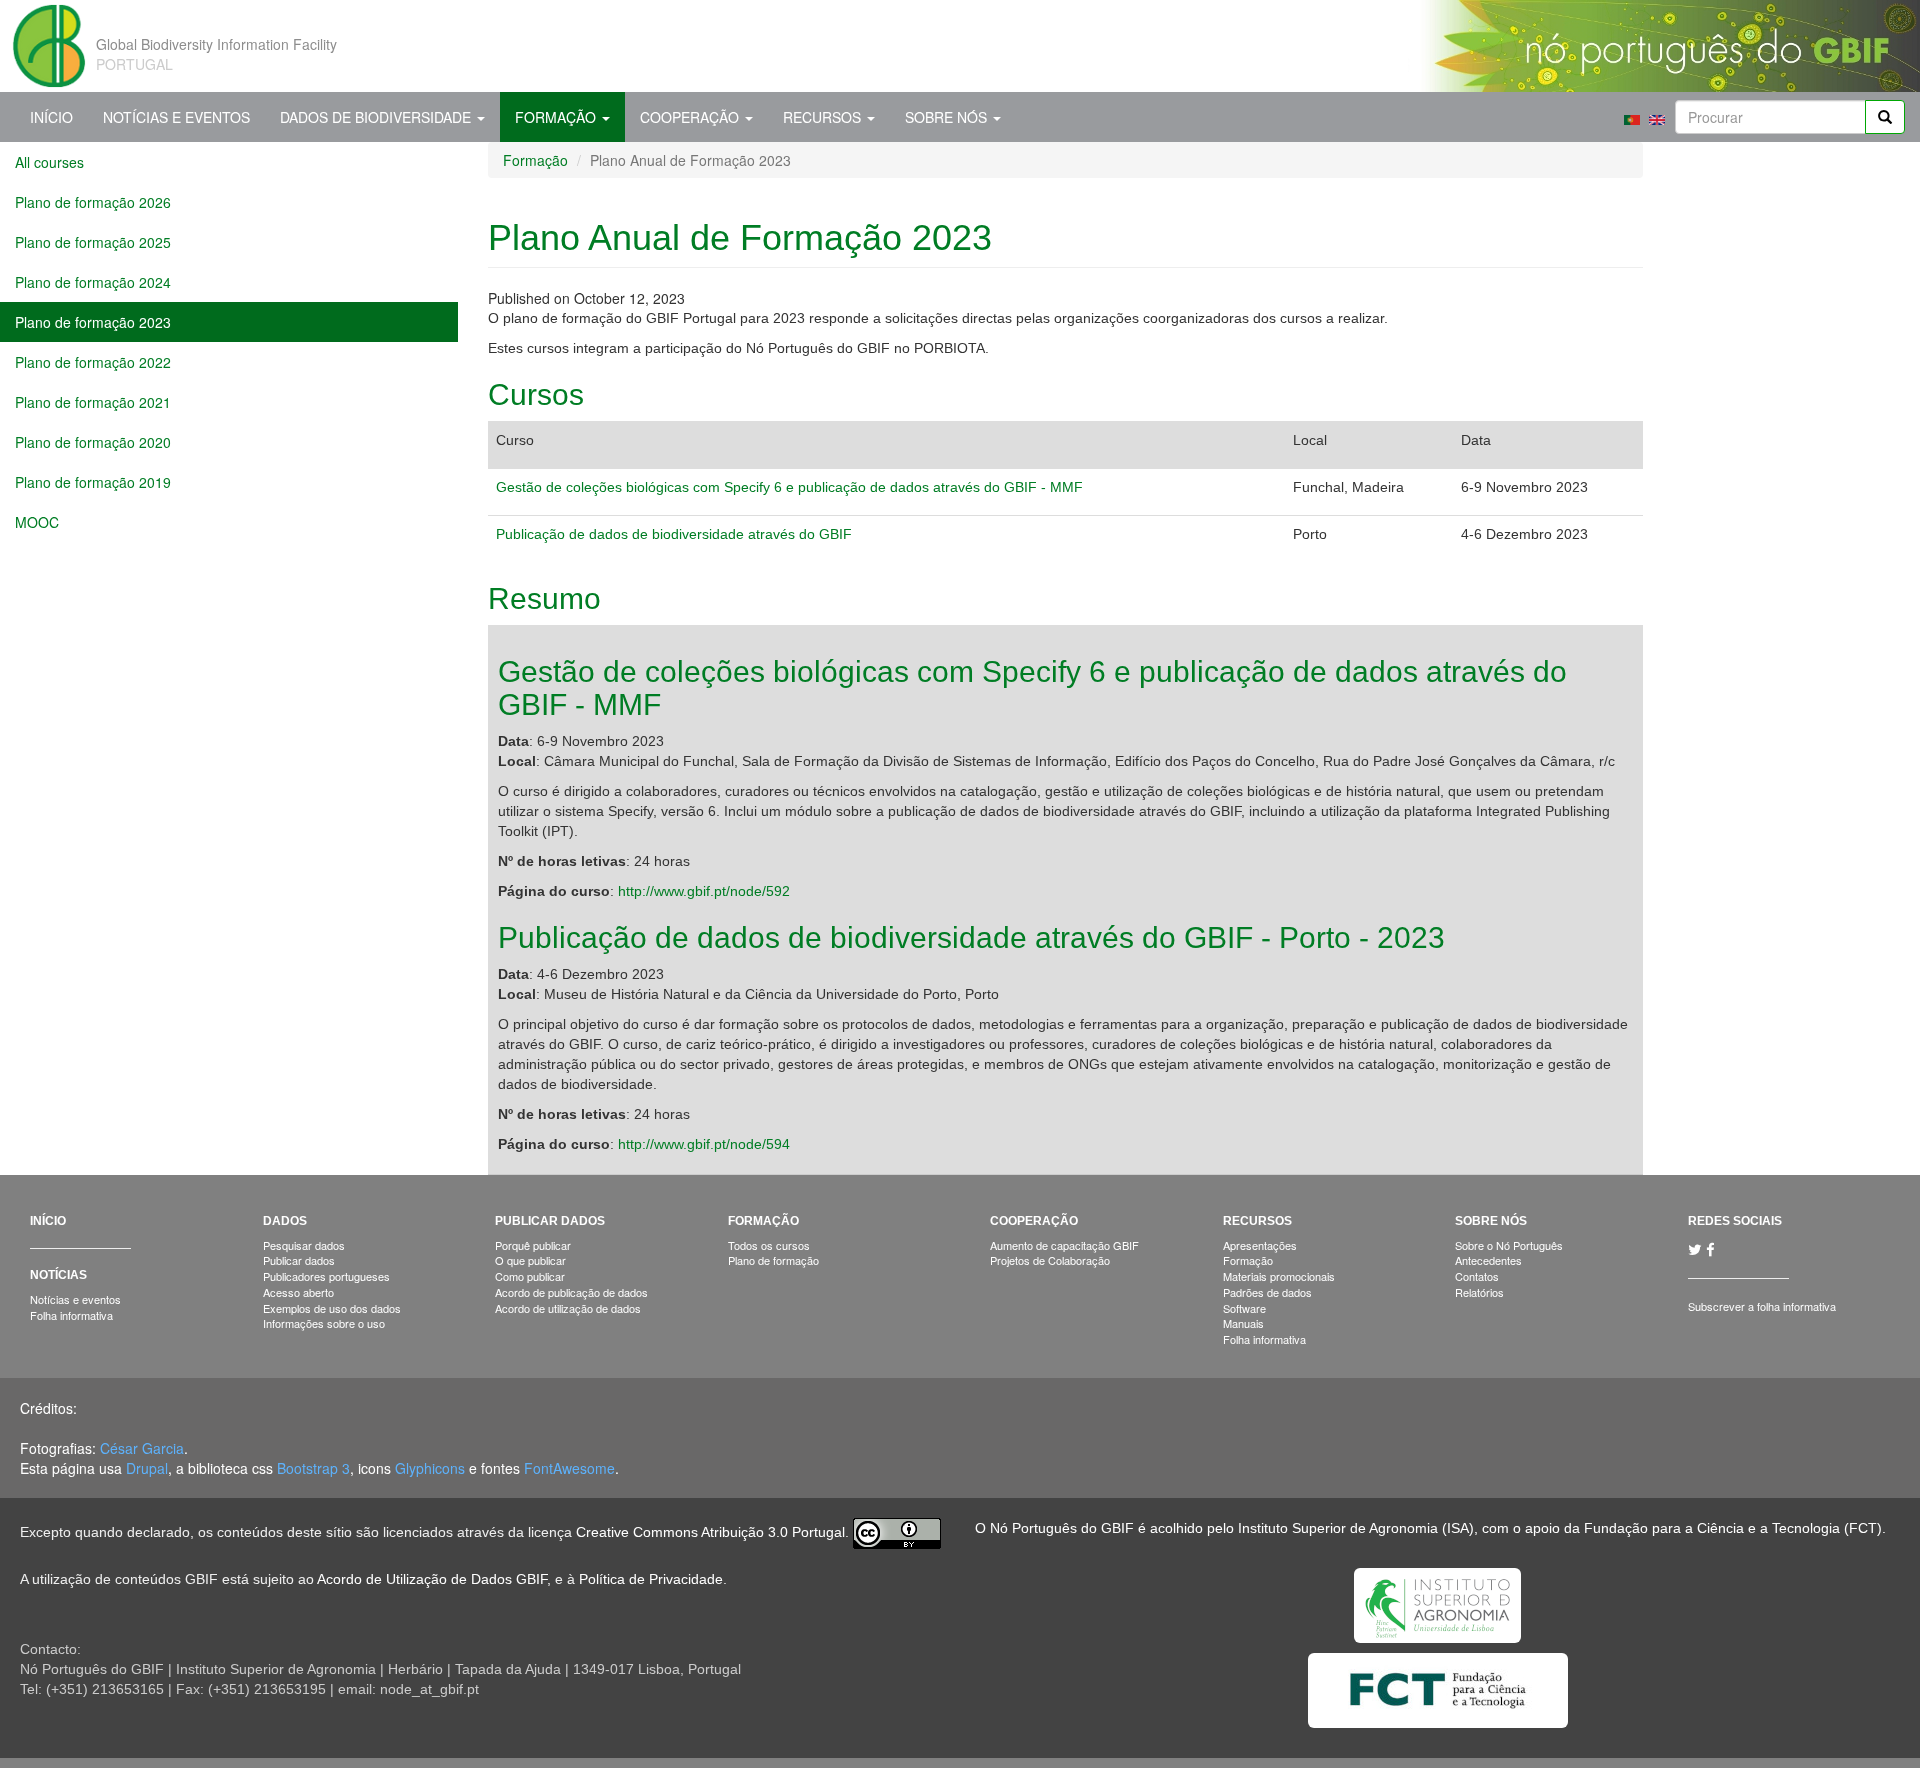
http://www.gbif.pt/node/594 (704, 1144)
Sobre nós (948, 117)
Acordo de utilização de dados (568, 1308)
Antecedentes (1488, 1260)
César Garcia (142, 1448)
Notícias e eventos (75, 1299)
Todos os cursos (769, 1245)
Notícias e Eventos (176, 117)
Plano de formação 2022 (93, 362)
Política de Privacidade (651, 1579)
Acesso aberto (298, 1292)
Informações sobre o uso (324, 1323)
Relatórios (1479, 1292)
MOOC (37, 522)
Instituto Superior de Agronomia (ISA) (1356, 1528)
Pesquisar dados (304, 1245)
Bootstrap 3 (313, 1468)
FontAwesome (569, 1468)
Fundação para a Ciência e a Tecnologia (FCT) (1733, 1528)
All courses (49, 162)
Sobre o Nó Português (1509, 1245)
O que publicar (530, 1260)
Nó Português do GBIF (1062, 1528)
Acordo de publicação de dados (571, 1292)
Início (51, 117)
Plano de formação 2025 (93, 242)
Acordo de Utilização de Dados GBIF (432, 1579)
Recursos (824, 117)
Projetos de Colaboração (1050, 1260)
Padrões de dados (1267, 1292)
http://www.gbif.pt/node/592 (704, 891)
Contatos (1477, 1276)
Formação (557, 117)
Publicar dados (299, 1260)
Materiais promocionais (1279, 1276)
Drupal (147, 1468)
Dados (285, 1221)
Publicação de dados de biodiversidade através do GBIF (674, 534)
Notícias (58, 1275)
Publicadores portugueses (326, 1276)
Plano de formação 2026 (93, 202)
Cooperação (691, 117)
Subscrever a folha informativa (1762, 1306)
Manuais (1243, 1323)
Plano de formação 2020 (93, 442)
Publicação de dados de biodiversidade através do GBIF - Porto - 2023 (971, 937)
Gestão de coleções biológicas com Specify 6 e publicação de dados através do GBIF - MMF (789, 487)
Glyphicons (430, 1468)
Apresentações (1260, 1245)
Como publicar (530, 1276)
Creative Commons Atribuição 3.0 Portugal (710, 1532)
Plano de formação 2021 (93, 402)
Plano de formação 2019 (93, 482)
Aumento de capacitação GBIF (1064, 1245)
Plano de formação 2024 (93, 282)
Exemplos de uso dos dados (332, 1308)
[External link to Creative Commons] (897, 1532)
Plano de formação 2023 (93, 322)
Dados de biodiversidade (377, 117)
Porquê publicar (533, 1245)
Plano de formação (773, 1260)
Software (1244, 1308)
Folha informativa (71, 1315)
